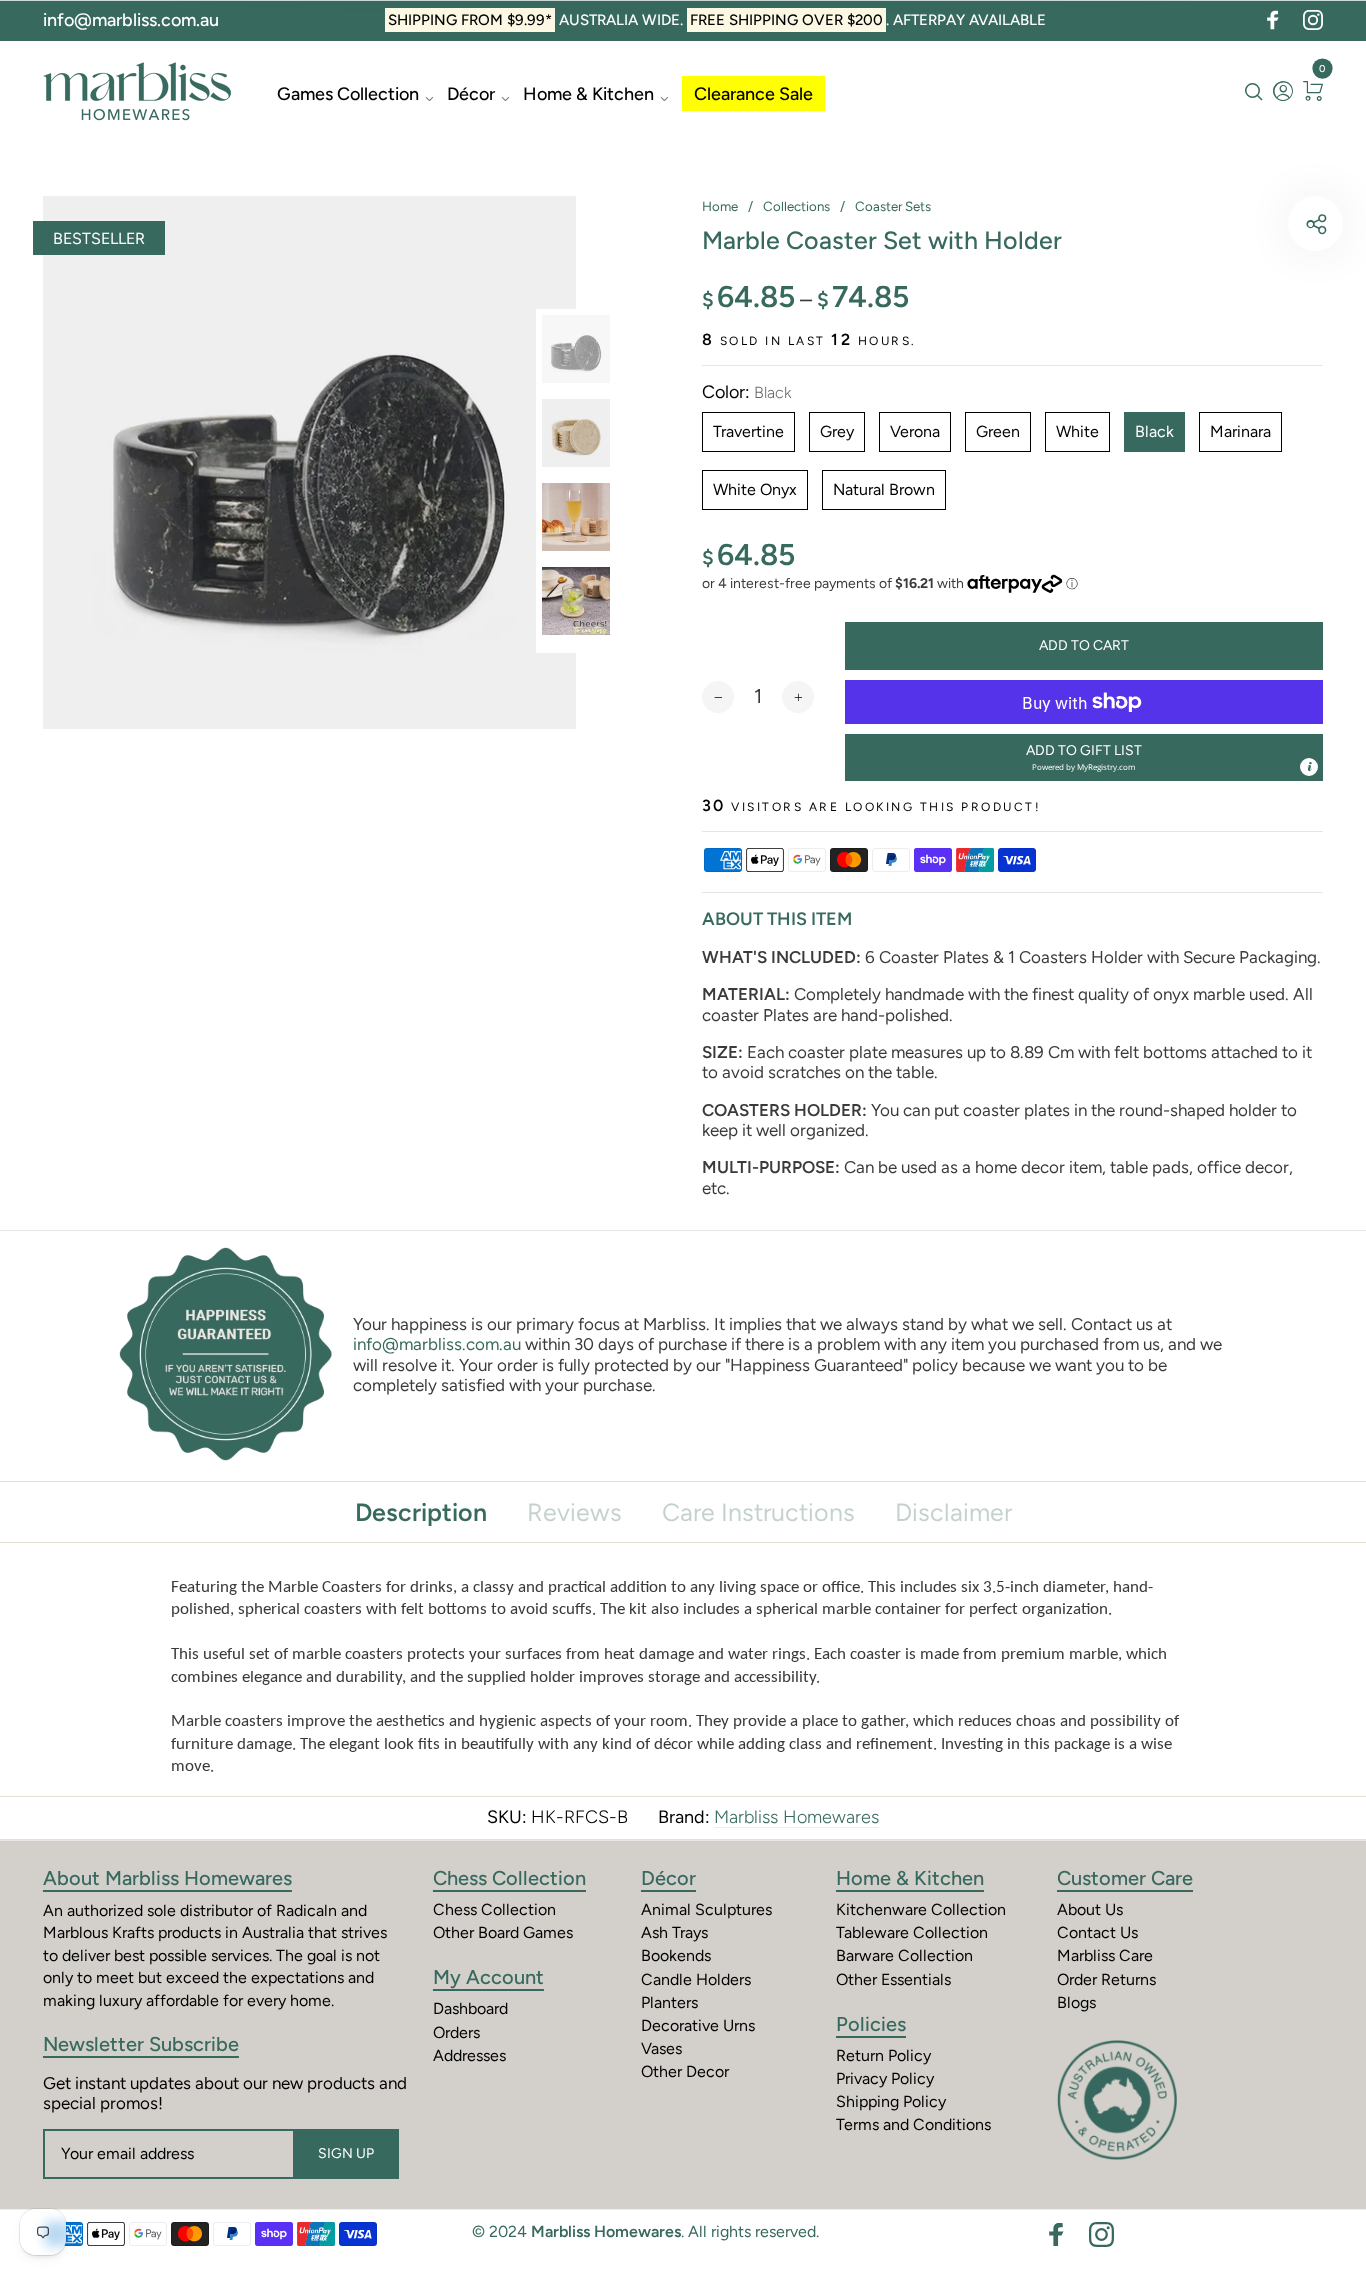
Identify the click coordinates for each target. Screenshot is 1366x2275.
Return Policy (883, 2055)
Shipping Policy (891, 2101)
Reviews (574, 1512)
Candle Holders (696, 1979)
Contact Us (1097, 1932)
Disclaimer (953, 1512)
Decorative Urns (698, 2025)
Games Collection (348, 94)
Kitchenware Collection (921, 1909)
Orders (456, 2032)
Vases (661, 2048)
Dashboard (470, 2008)
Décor (471, 94)
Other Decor (685, 2071)
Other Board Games (503, 1932)
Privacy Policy (885, 2078)
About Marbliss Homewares (167, 1878)
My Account (488, 1977)
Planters (669, 2002)
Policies (871, 2024)
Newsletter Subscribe (141, 2044)
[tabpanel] (309, 462)
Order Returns (1106, 1979)
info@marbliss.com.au (131, 20)
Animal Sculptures (706, 1909)
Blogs (1076, 2002)
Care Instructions (758, 1512)
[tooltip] (1309, 767)
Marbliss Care (1105, 1955)
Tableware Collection (912, 1932)
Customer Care (1125, 1878)
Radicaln (306, 1910)
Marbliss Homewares (796, 1817)
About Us (1090, 1909)
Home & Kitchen (588, 94)
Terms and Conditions (913, 2124)
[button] (1084, 757)
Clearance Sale (753, 94)
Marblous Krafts (98, 1932)
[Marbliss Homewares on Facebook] (1273, 20)
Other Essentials (893, 1979)
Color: (746, 392)
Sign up (346, 2153)
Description (421, 1512)
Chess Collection (509, 1878)
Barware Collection (904, 1955)
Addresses (469, 2055)
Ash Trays (674, 1932)
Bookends (676, 1955)
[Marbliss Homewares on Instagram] (1313, 20)
